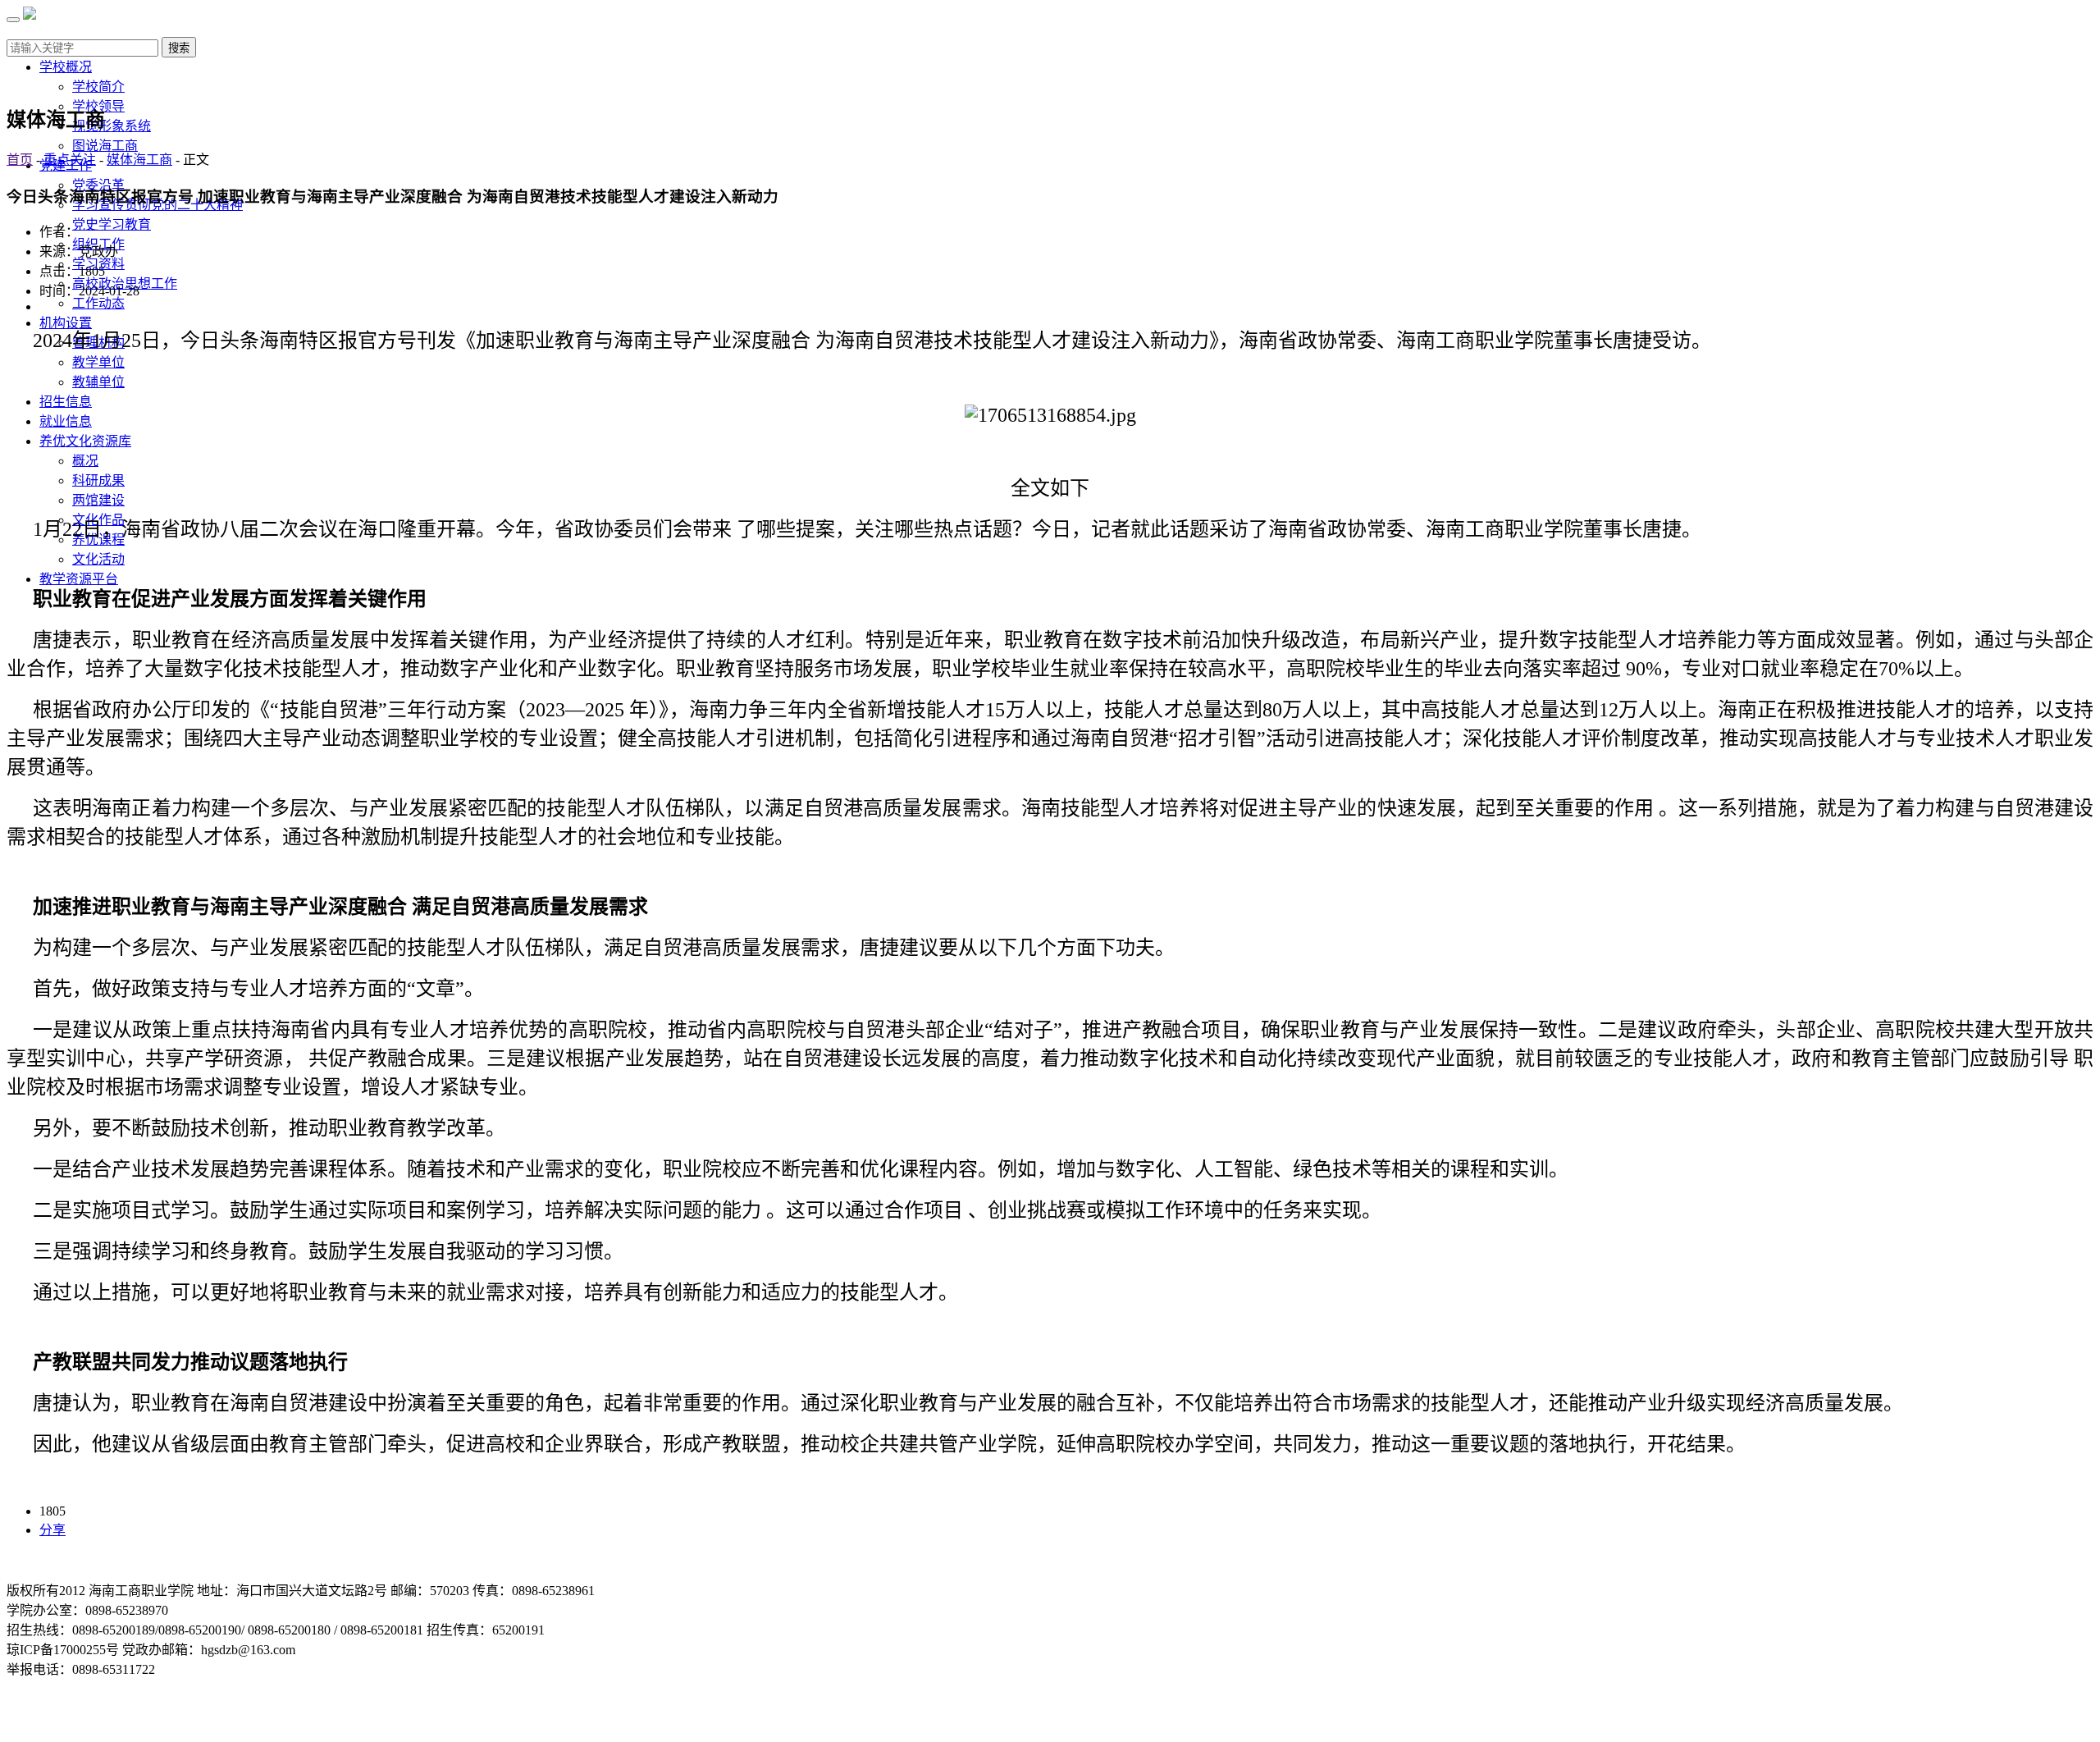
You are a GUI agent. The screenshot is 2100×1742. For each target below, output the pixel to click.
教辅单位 (98, 382)
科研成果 (98, 480)
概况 (85, 461)
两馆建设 (98, 500)
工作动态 (98, 303)
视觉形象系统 (112, 126)
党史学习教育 (112, 224)
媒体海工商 (139, 160)
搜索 (179, 48)
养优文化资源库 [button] (85, 441)
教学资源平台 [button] (79, 579)
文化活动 (98, 559)
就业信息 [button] (66, 421)
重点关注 (70, 160)
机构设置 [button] (66, 323)
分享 (52, 1530)
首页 (20, 160)
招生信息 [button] (66, 402)
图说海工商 (105, 146)
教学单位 (98, 362)
